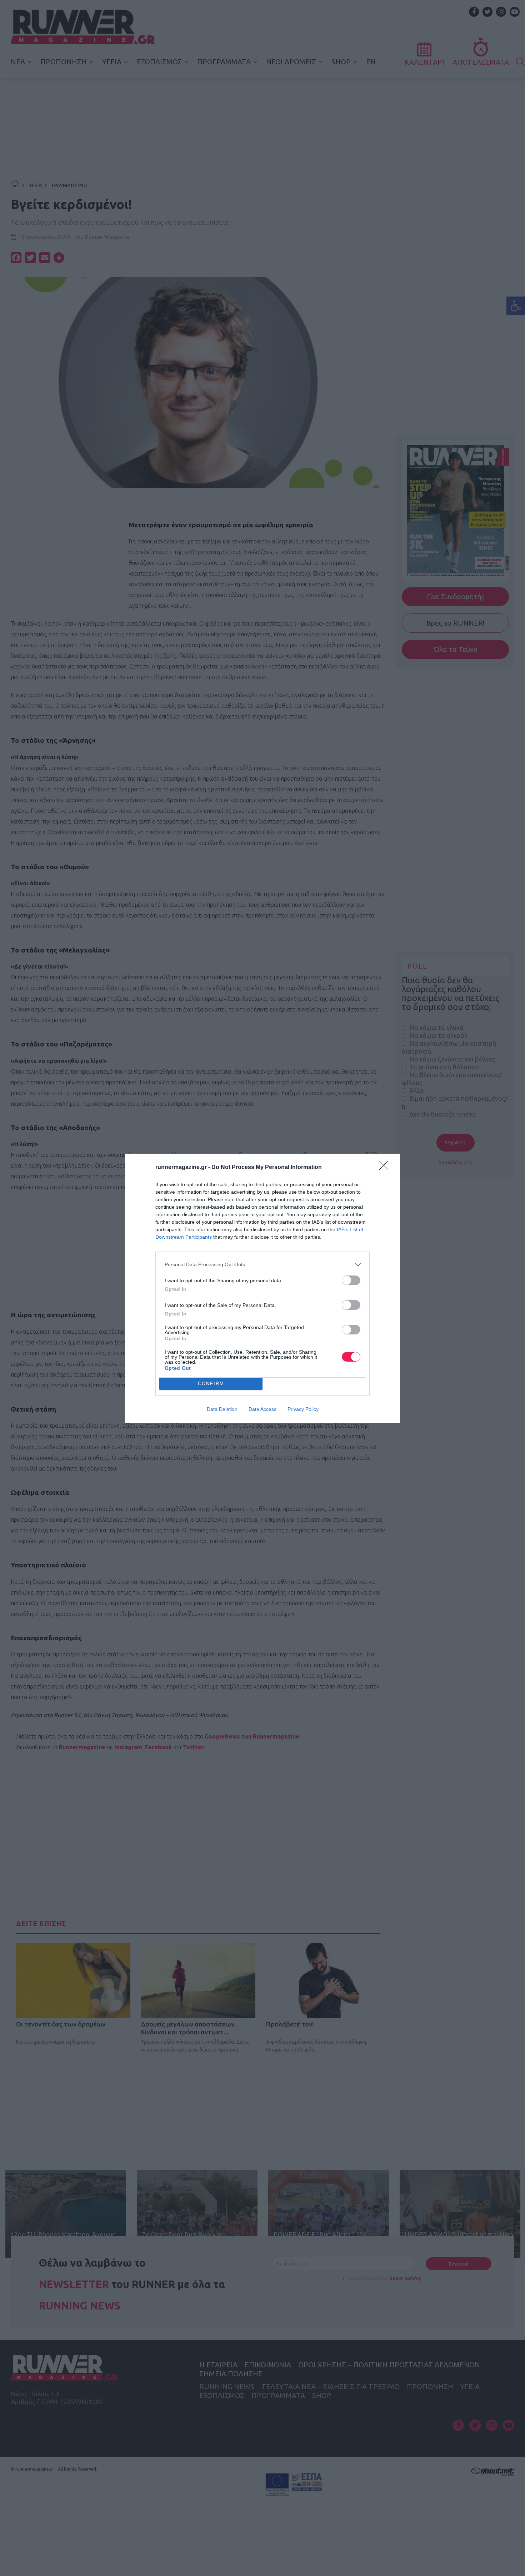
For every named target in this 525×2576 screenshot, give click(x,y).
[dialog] (262, 1288)
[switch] (351, 1280)
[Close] (386, 1168)
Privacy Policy (303, 1409)
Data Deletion (222, 1409)
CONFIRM (211, 1384)
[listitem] (262, 1265)
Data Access (262, 1409)
